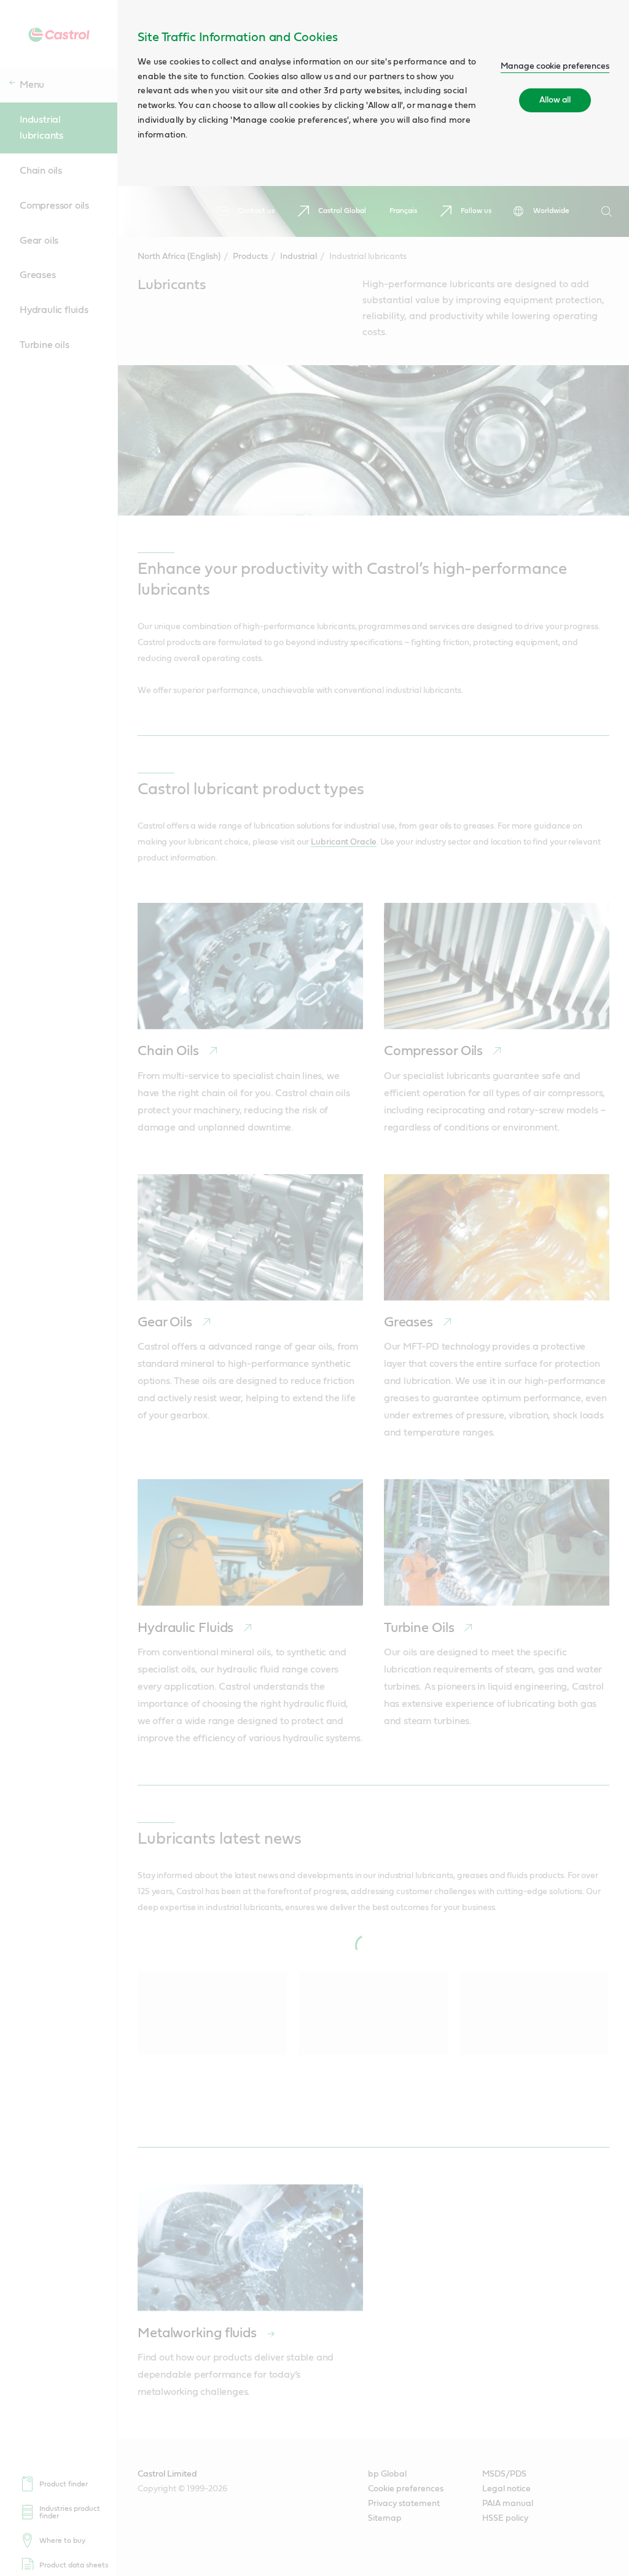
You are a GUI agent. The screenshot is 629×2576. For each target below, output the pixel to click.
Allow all (555, 100)
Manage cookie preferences (555, 66)
